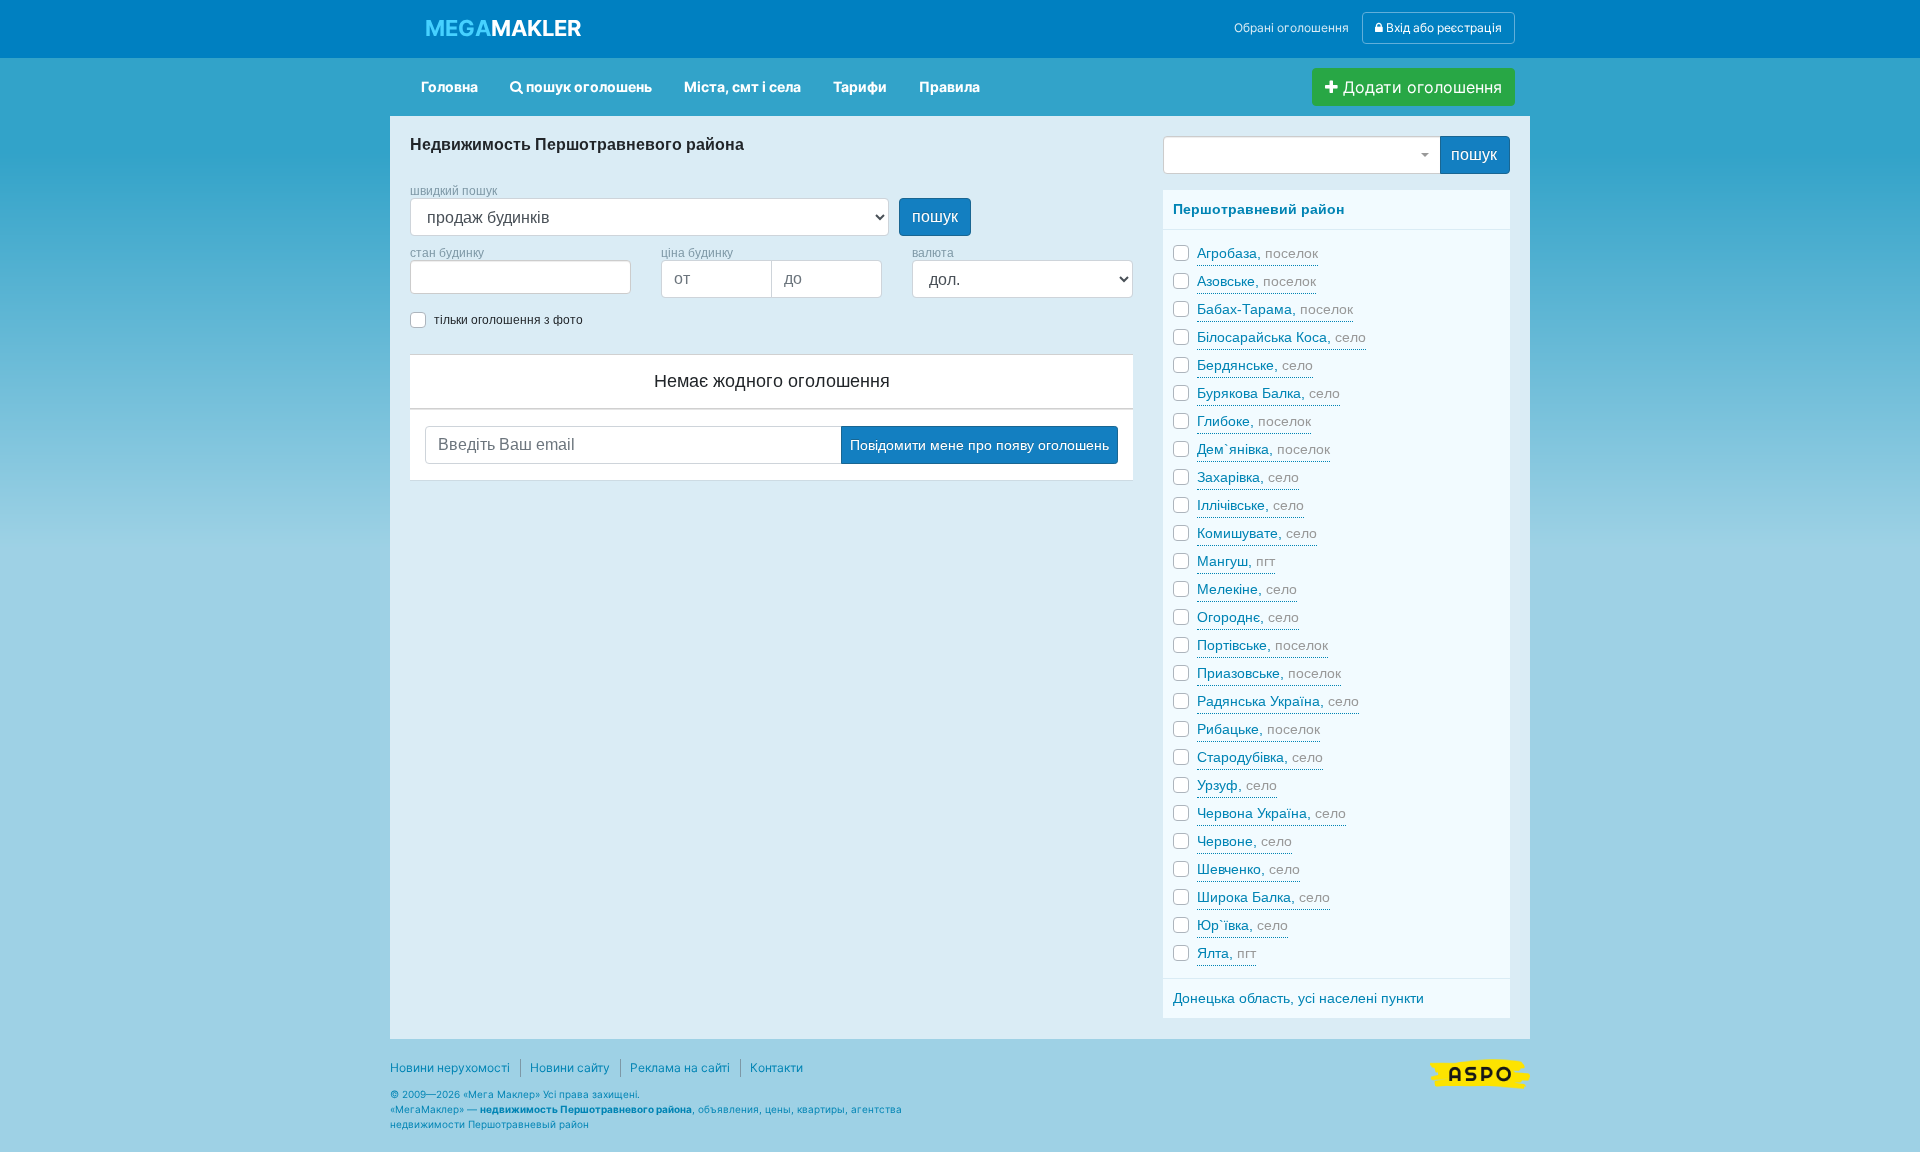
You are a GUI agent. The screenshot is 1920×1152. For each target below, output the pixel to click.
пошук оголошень (587, 86)
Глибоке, (1254, 421)
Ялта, (1226, 953)
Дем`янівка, (1263, 449)
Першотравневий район (1258, 209)
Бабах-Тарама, (1275, 309)
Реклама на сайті (680, 1067)
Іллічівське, (1250, 505)
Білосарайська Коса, (1281, 337)
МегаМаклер (427, 1109)
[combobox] (520, 277)
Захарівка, (1248, 477)
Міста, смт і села (742, 86)
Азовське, (1256, 281)
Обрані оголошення (1291, 27)
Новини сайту (570, 1067)
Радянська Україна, (1278, 701)
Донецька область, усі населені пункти (1298, 998)
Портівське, (1262, 645)
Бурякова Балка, (1268, 393)
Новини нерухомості (450, 1067)
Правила (949, 86)
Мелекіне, (1247, 589)
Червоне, (1244, 841)
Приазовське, (1269, 673)
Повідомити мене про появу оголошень (979, 445)
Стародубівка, (1260, 757)
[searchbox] (446, 277)
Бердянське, (1255, 365)
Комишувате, (1257, 533)
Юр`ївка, (1242, 925)
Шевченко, (1248, 869)
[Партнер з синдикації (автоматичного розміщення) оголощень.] (1480, 1072)
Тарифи (860, 86)
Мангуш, (1236, 561)
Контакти (776, 1067)
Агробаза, (1257, 253)
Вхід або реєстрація (1442, 27)
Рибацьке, (1258, 729)
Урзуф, (1237, 785)
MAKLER (503, 28)
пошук (935, 216)
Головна (449, 86)
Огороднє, (1248, 617)
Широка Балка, (1263, 897)
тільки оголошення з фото (508, 320)
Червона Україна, (1271, 813)
